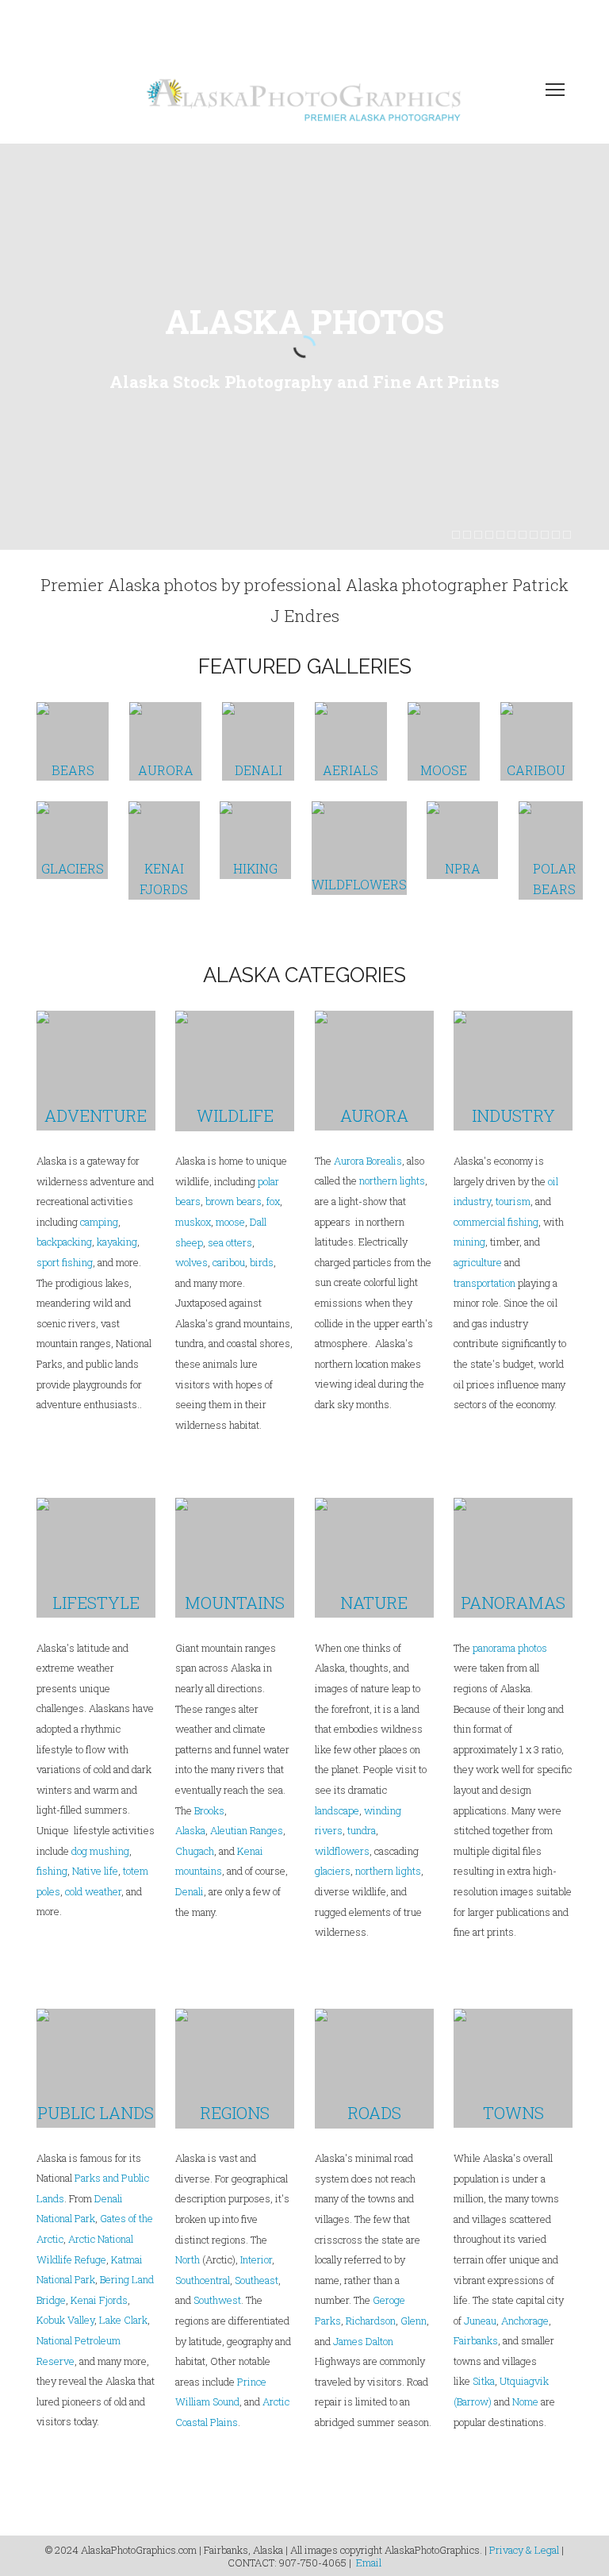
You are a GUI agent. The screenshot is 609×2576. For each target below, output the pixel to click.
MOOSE (444, 770)
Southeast (257, 2280)
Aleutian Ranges (247, 1830)
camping (99, 1222)
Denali (190, 1891)
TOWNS (513, 2113)
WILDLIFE (235, 1115)
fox (273, 1201)
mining (469, 1242)
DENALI (259, 770)
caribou (228, 1262)
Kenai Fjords (99, 2300)
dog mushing (100, 1851)
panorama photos (510, 1648)
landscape (337, 1810)
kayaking (117, 1242)
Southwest (217, 2300)
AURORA (166, 770)
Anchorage (525, 2321)
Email (369, 2563)
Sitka (484, 2381)
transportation (485, 1283)
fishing (52, 1871)
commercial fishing (496, 1222)
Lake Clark (123, 2320)
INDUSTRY (513, 1115)
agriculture (478, 1262)
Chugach (195, 1851)
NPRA (463, 868)
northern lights (392, 1181)
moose (230, 1222)
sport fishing (65, 1262)
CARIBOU (536, 770)
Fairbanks (476, 2340)
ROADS (374, 2113)
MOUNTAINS (235, 1603)
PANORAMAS (513, 1603)
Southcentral (203, 2280)
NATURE (374, 1603)
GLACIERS (73, 868)
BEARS (73, 770)
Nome (525, 2401)
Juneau (480, 2321)
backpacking (64, 1242)
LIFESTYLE (96, 1603)
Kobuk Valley (65, 2320)
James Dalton (363, 2341)
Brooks (209, 1810)
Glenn (414, 2321)
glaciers (333, 1871)
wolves (192, 1262)
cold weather (93, 1891)
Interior (256, 2259)
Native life (95, 1871)
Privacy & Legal (524, 2550)
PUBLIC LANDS (96, 2113)
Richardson (371, 2321)
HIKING (255, 868)
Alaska (190, 1830)
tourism (513, 1201)
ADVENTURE (96, 1115)
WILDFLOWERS (359, 884)
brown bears (234, 1201)
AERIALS (350, 770)
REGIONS (235, 2113)
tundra (362, 1830)
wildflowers (342, 1851)
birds (262, 1262)
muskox (193, 1222)
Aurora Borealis (368, 1161)
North (188, 2259)
